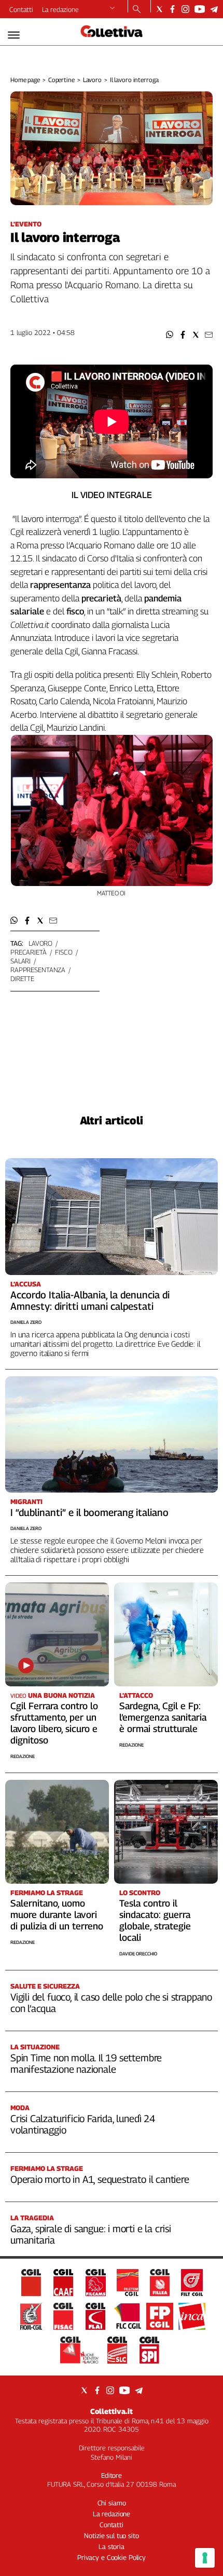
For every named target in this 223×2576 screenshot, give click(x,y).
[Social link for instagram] (185, 9)
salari (20, 961)
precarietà (29, 952)
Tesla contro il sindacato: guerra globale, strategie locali (155, 1920)
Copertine (61, 80)
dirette (22, 978)
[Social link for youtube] (200, 9)
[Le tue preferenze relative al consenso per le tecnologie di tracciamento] (205, 2558)
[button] (170, 335)
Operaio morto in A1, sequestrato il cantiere (100, 2179)
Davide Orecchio (138, 1954)
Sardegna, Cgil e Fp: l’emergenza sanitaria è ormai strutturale (163, 1717)
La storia (112, 2546)
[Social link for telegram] (214, 9)
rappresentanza (38, 970)
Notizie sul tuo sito (111, 2535)
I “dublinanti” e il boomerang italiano (89, 1512)
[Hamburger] (14, 35)
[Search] (137, 10)
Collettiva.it (112, 2411)
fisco (64, 952)
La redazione (60, 9)
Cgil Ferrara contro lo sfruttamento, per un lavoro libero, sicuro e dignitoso (54, 1723)
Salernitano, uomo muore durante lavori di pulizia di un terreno (57, 1915)
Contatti (21, 9)
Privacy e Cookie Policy (112, 2557)
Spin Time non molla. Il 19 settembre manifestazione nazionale (86, 2063)
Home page (25, 80)
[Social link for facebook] (172, 9)
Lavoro (92, 80)
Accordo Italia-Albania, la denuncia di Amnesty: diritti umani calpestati (90, 1300)
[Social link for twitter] (159, 9)
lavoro (40, 943)
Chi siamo (112, 2503)
